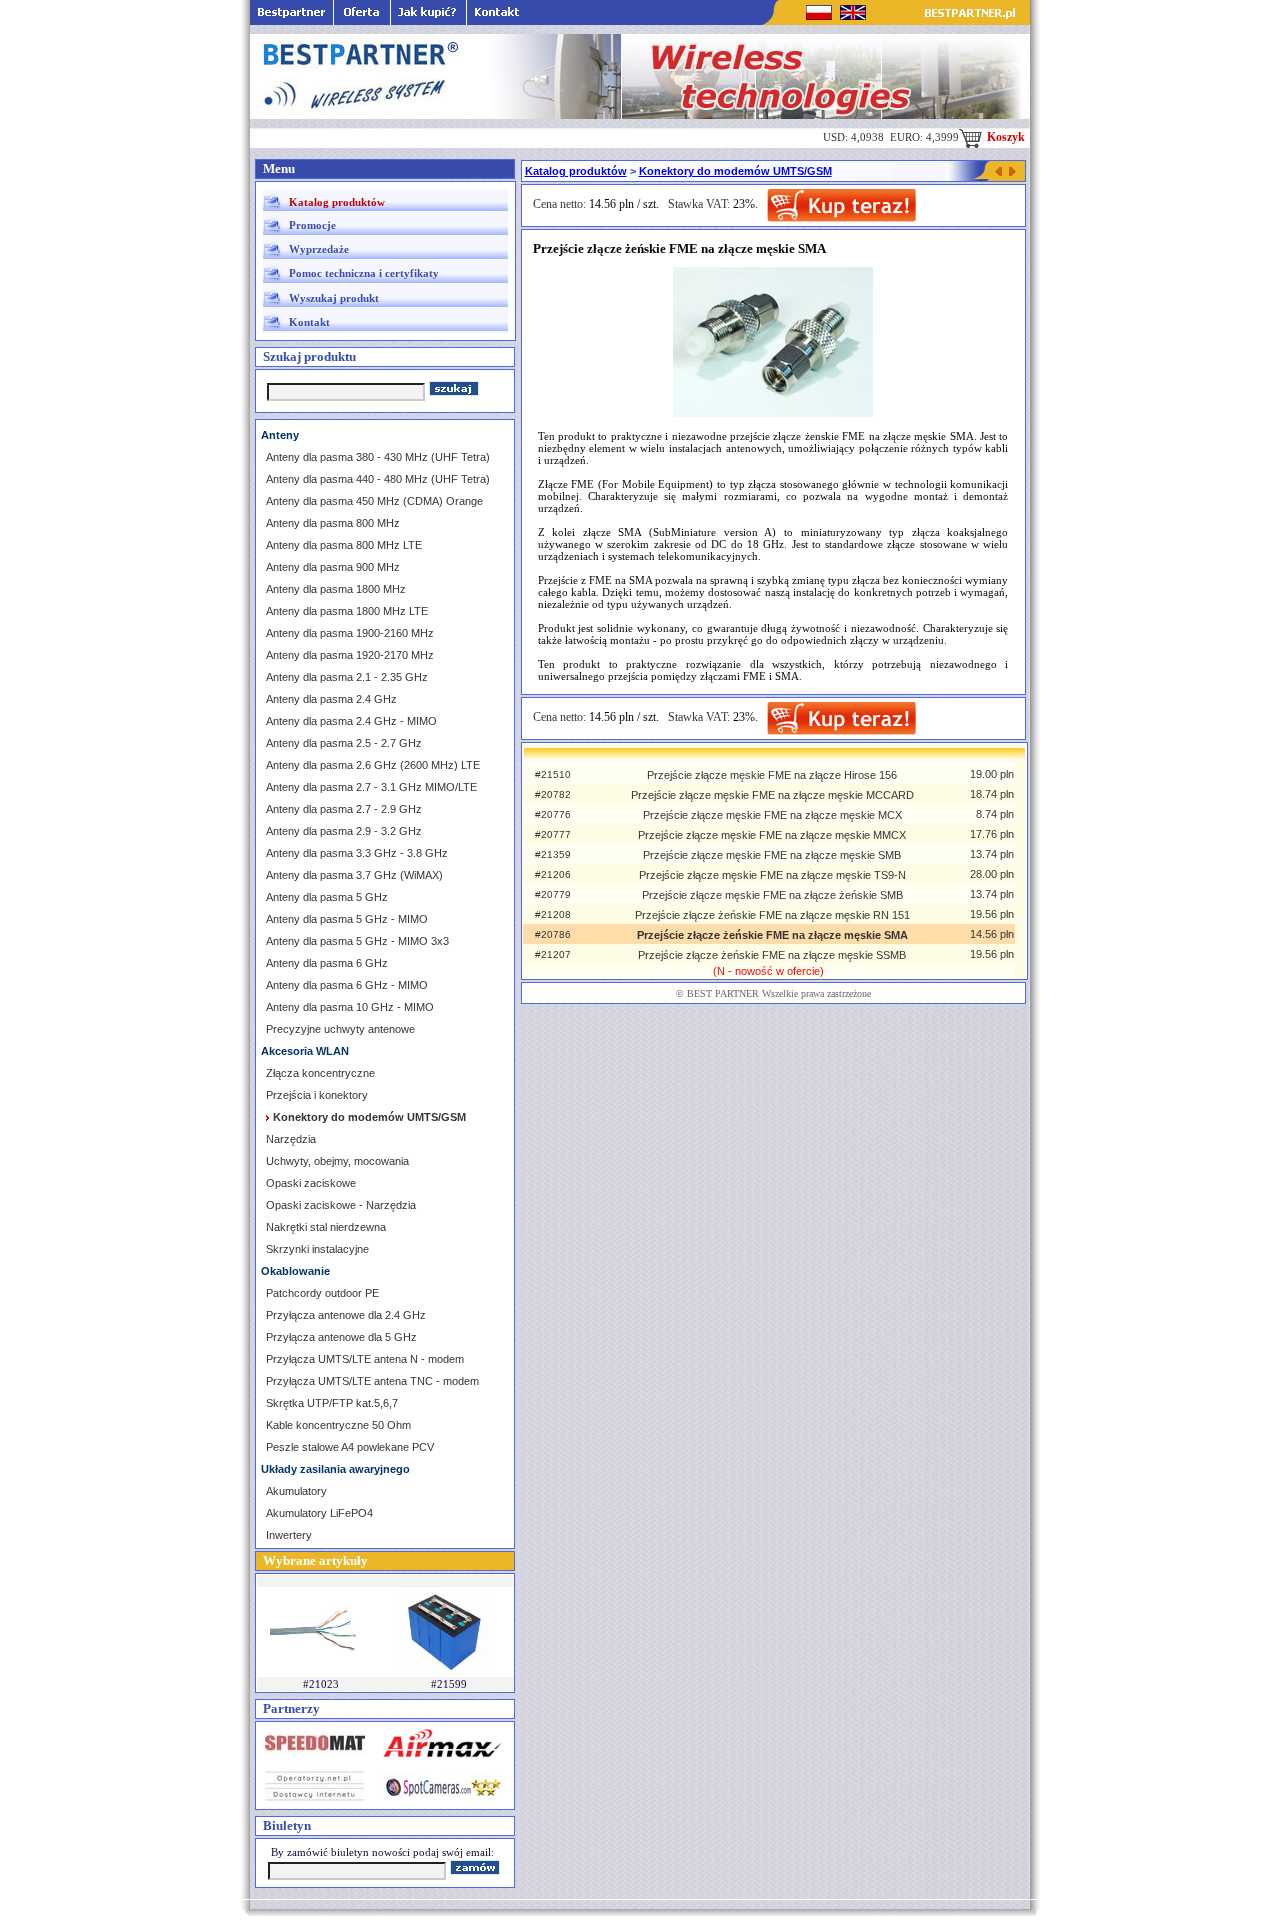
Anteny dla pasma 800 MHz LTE (344, 545)
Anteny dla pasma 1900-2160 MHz (350, 633)
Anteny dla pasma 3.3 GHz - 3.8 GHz (357, 853)
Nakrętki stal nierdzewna (326, 1227)
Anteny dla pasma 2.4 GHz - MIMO (351, 721)
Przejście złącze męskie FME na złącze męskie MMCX (772, 835)
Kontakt (309, 322)
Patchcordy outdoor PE (322, 1293)
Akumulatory (296, 1491)
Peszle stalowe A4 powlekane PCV (350, 1447)
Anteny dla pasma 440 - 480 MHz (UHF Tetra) (378, 479)
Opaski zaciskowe (311, 1183)
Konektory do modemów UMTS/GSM (735, 171)
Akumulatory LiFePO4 (319, 1513)
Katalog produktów (337, 202)
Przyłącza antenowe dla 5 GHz (341, 1337)
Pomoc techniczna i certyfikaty (364, 273)
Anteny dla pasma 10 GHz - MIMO (350, 1007)
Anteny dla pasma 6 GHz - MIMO (347, 985)
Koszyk (1004, 137)
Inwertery (289, 1535)
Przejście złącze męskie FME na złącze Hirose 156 (772, 775)
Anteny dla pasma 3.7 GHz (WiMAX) (354, 875)
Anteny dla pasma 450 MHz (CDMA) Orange (374, 501)
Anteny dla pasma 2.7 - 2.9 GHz (344, 809)
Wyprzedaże (319, 249)
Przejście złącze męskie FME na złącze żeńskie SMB (772, 895)
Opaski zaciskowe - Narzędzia (341, 1205)
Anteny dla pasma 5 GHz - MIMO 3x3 (357, 941)
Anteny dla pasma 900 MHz (333, 567)
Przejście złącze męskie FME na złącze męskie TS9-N (772, 875)
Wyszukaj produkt (334, 298)
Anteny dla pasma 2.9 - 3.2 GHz (344, 831)
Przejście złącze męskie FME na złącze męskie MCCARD (772, 795)
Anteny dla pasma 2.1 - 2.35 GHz (347, 677)
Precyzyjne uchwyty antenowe (340, 1029)
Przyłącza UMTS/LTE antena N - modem (365, 1359)
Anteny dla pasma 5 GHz (327, 897)
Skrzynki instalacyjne (317, 1249)
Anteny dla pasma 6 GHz (327, 963)
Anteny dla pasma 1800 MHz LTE (347, 611)
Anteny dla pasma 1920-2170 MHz (350, 655)
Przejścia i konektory (317, 1095)
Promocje (312, 225)
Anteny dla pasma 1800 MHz (336, 589)
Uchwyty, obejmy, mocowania (337, 1161)
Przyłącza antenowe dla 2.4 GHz (346, 1315)
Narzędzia (291, 1139)
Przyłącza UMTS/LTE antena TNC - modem (372, 1381)
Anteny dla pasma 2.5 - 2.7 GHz (344, 743)
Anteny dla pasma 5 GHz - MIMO (347, 919)
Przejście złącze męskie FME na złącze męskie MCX (772, 815)
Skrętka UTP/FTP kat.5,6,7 (332, 1403)
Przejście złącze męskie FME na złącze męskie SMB (772, 855)
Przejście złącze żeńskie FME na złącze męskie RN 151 (772, 915)
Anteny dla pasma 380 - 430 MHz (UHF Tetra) (378, 457)
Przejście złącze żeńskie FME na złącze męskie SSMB (772, 955)
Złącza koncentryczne (320, 1073)
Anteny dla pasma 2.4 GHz (331, 699)
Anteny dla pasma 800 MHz (333, 523)
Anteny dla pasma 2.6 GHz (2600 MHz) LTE (373, 765)
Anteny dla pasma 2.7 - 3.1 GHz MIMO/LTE (371, 787)
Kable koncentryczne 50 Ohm (338, 1425)
